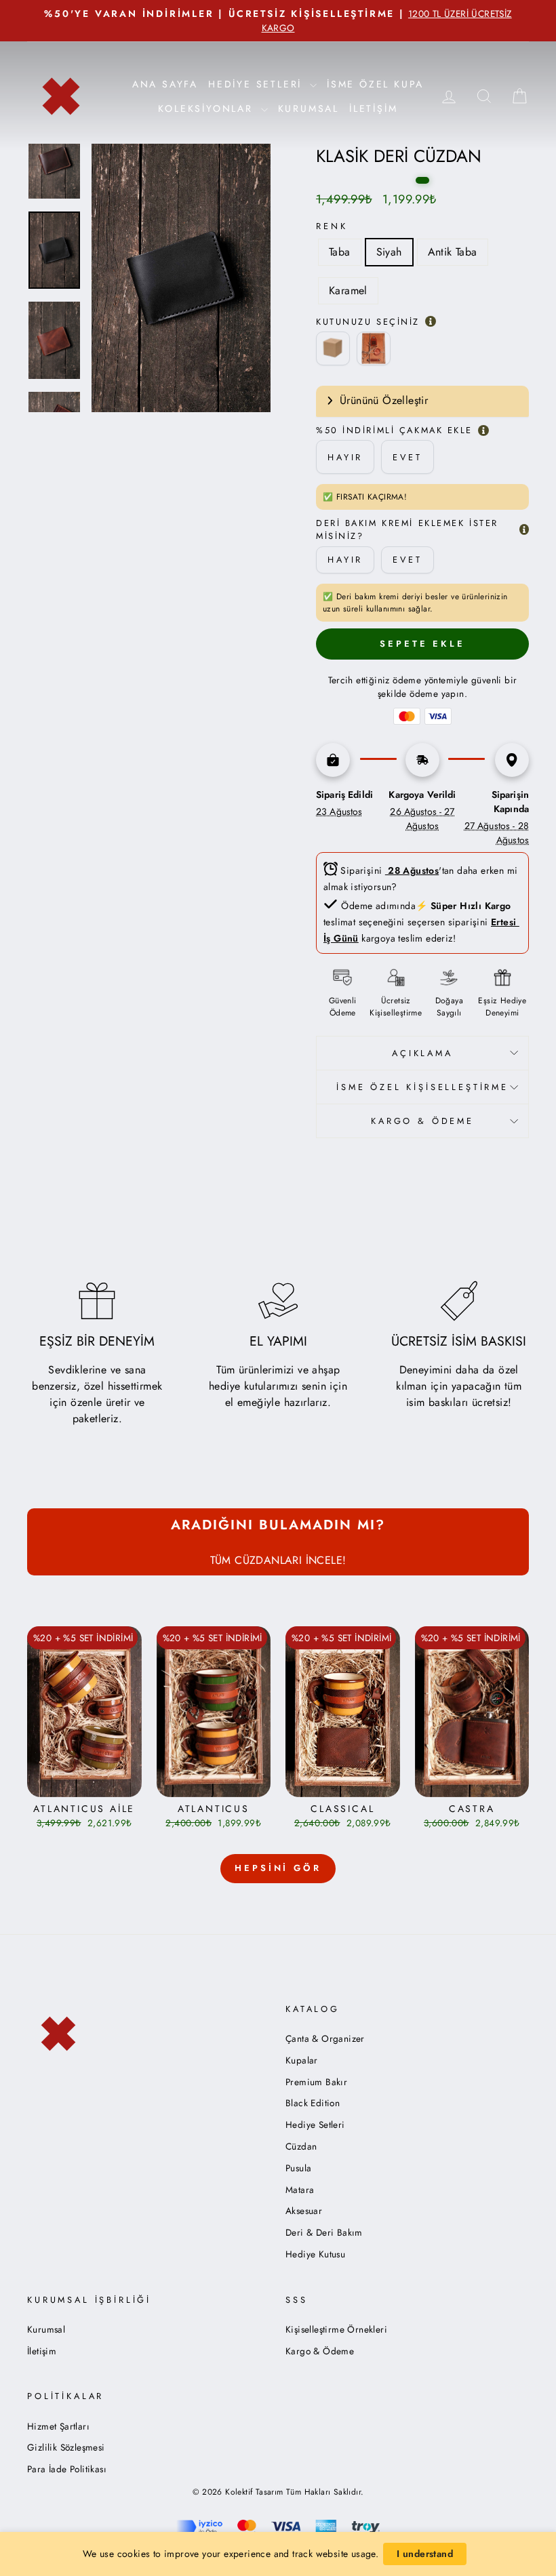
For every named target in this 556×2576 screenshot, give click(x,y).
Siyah (389, 252)
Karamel (348, 290)
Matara (300, 2190)
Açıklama (422, 1053)
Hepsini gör (278, 1868)
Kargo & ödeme (422, 1121)
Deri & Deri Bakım (324, 2232)
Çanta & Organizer (325, 2038)
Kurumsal (309, 108)
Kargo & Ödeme (320, 2351)
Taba (340, 252)
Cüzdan (301, 2146)
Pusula (298, 2168)
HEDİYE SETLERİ (257, 84)
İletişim (373, 108)
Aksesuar (304, 2211)
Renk (332, 226)
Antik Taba (453, 252)
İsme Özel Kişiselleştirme (422, 1087)
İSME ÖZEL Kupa (375, 84)
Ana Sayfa (165, 84)
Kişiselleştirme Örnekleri (336, 2329)
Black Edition (313, 2103)
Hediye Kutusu (315, 2254)
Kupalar (302, 2060)
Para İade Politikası (67, 2469)
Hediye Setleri (315, 2125)
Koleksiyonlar (207, 108)
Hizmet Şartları (58, 2426)
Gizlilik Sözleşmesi (66, 2447)
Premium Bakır (316, 2082)
